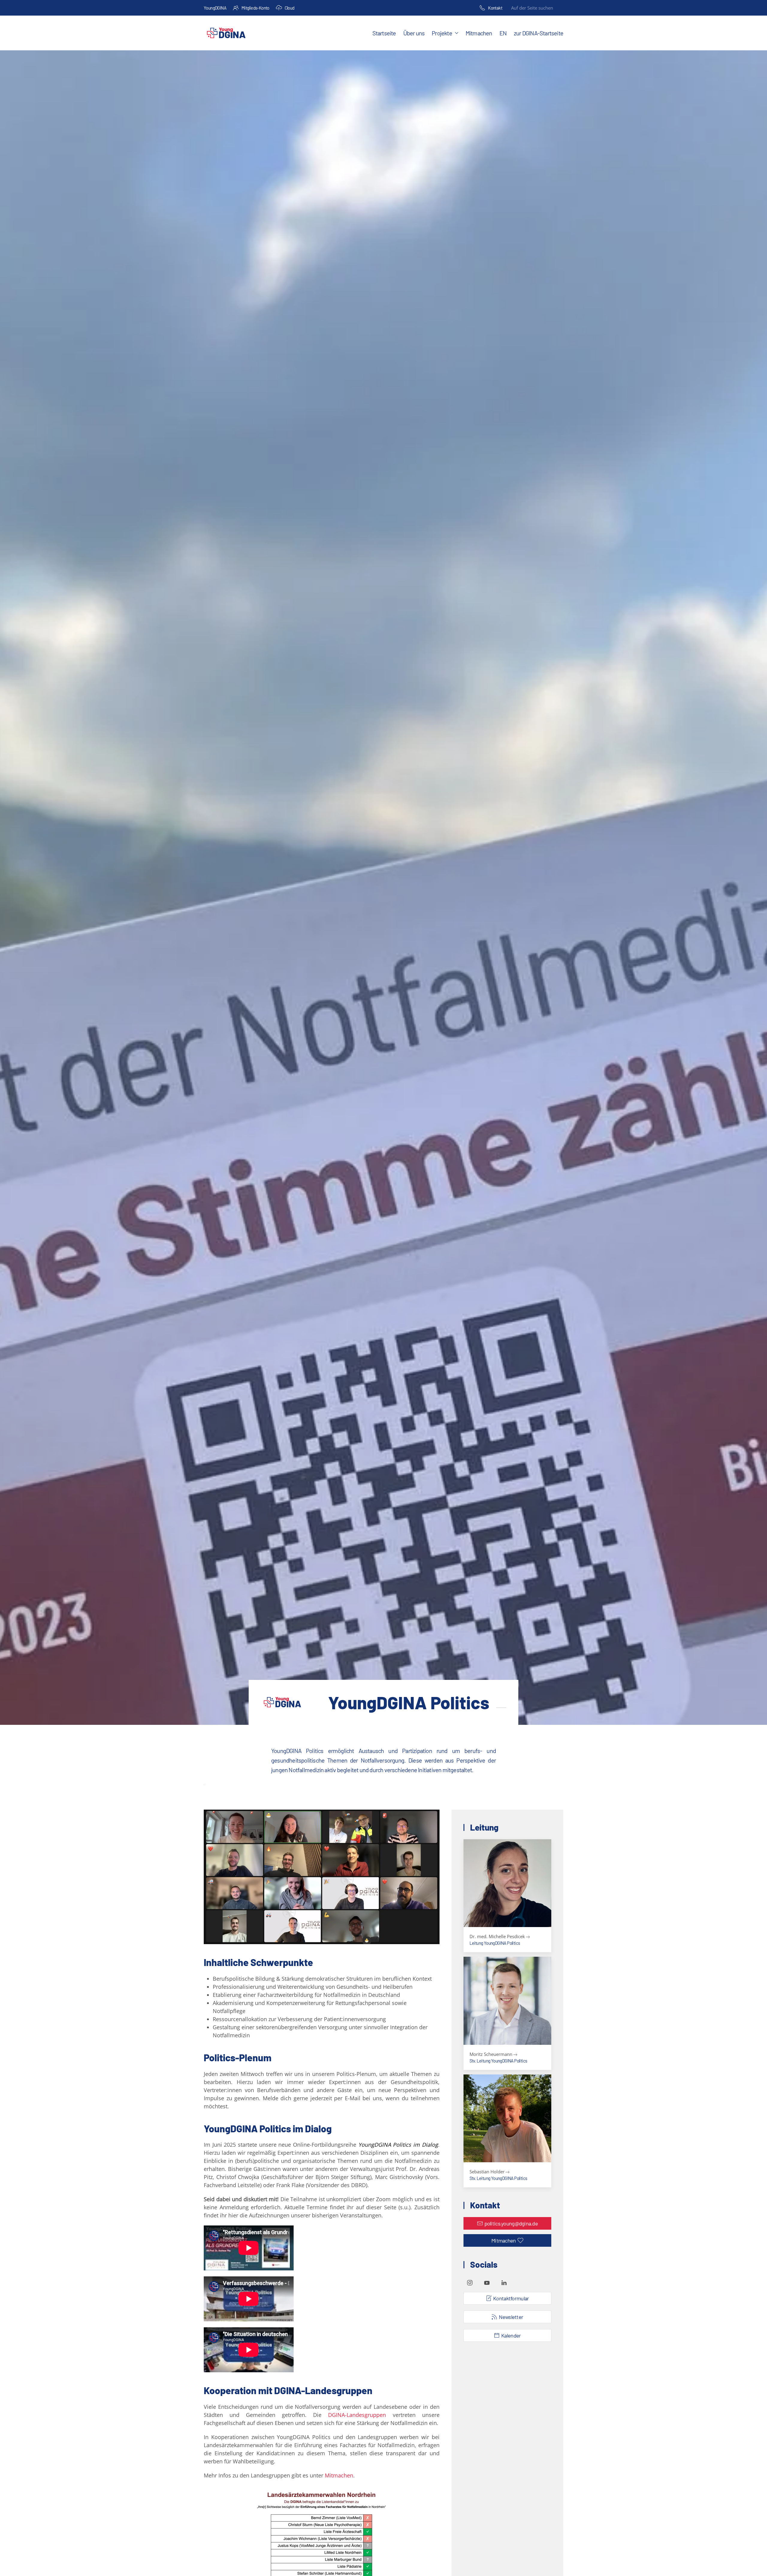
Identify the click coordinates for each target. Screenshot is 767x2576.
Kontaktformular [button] (511, 2298)
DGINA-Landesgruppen (357, 2415)
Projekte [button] (442, 33)
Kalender (511, 2335)
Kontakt (495, 8)
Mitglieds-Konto (255, 8)
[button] (507, 1896)
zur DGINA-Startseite (539, 33)
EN (503, 33)
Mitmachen (479, 33)
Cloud (290, 8)
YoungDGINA (215, 8)
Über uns (414, 33)
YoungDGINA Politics (409, 1702)
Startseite (384, 33)
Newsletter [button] (511, 2317)
